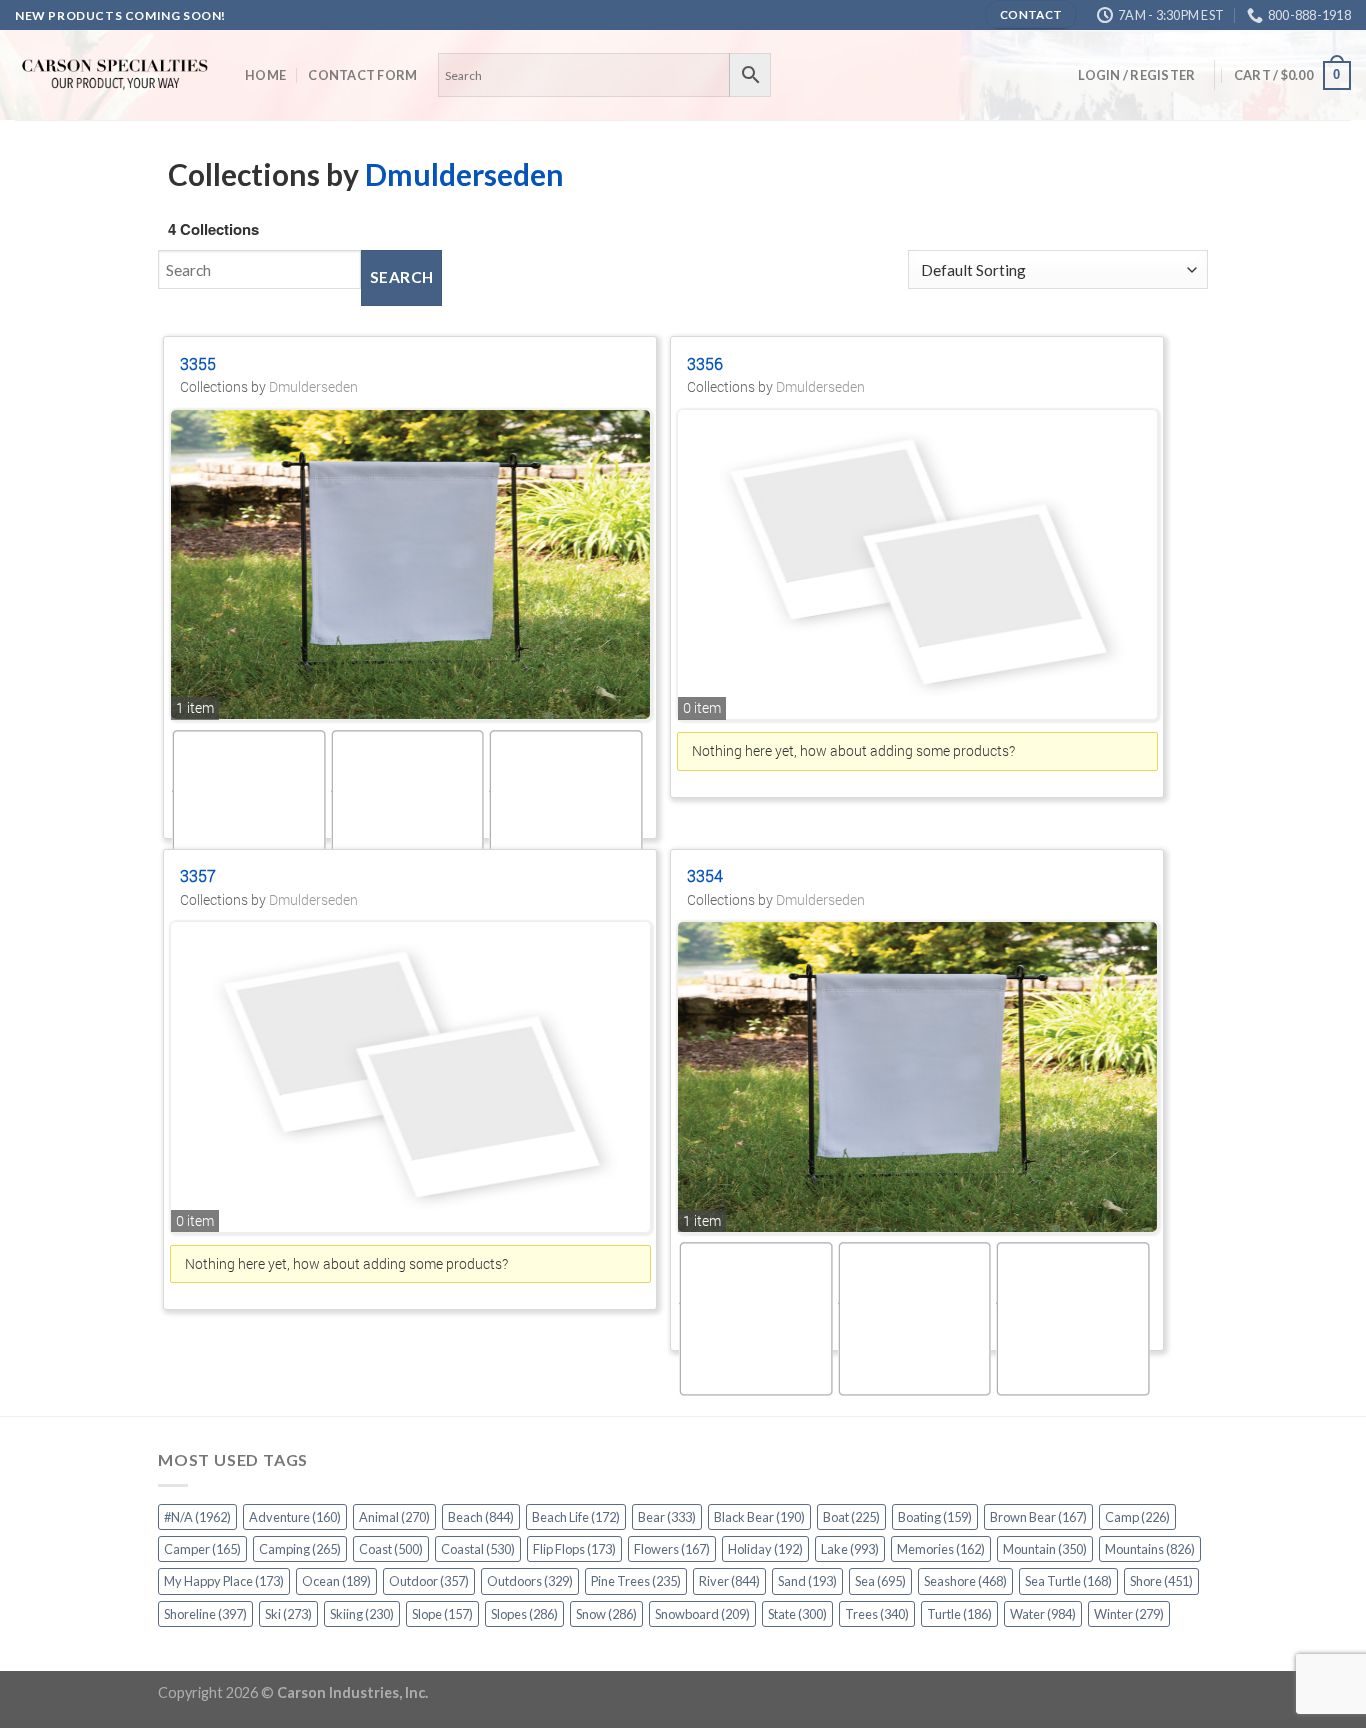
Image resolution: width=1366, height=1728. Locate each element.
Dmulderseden (464, 174)
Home (265, 75)
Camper (202, 1549)
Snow (606, 1614)
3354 (705, 875)
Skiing (362, 1614)
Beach (481, 1517)
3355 (198, 363)
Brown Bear (1038, 1517)
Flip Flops (574, 1549)
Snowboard (702, 1614)
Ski (288, 1614)
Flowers (672, 1549)
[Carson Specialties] (115, 75)
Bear (667, 1517)
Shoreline (205, 1614)
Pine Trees (636, 1581)
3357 (198, 875)
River (729, 1581)
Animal (394, 1517)
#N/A (197, 1517)
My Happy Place (224, 1581)
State (797, 1614)
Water (1043, 1614)
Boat (851, 1517)
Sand (807, 1581)
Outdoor (429, 1581)
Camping (300, 1549)
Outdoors (530, 1581)
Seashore (965, 1581)
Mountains (1150, 1549)
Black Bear (759, 1517)
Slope (442, 1614)
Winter (1129, 1614)
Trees (877, 1614)
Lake (850, 1549)
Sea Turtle (1068, 1581)
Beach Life (576, 1517)
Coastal (478, 1549)
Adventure (295, 1517)
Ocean (336, 1581)
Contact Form (362, 75)
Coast (391, 1549)
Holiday (765, 1549)
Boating (935, 1517)
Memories (941, 1549)
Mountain (1045, 1549)
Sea (880, 1581)
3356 (705, 363)
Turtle (959, 1614)
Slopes (524, 1614)
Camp (1137, 1517)
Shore (1161, 1581)
